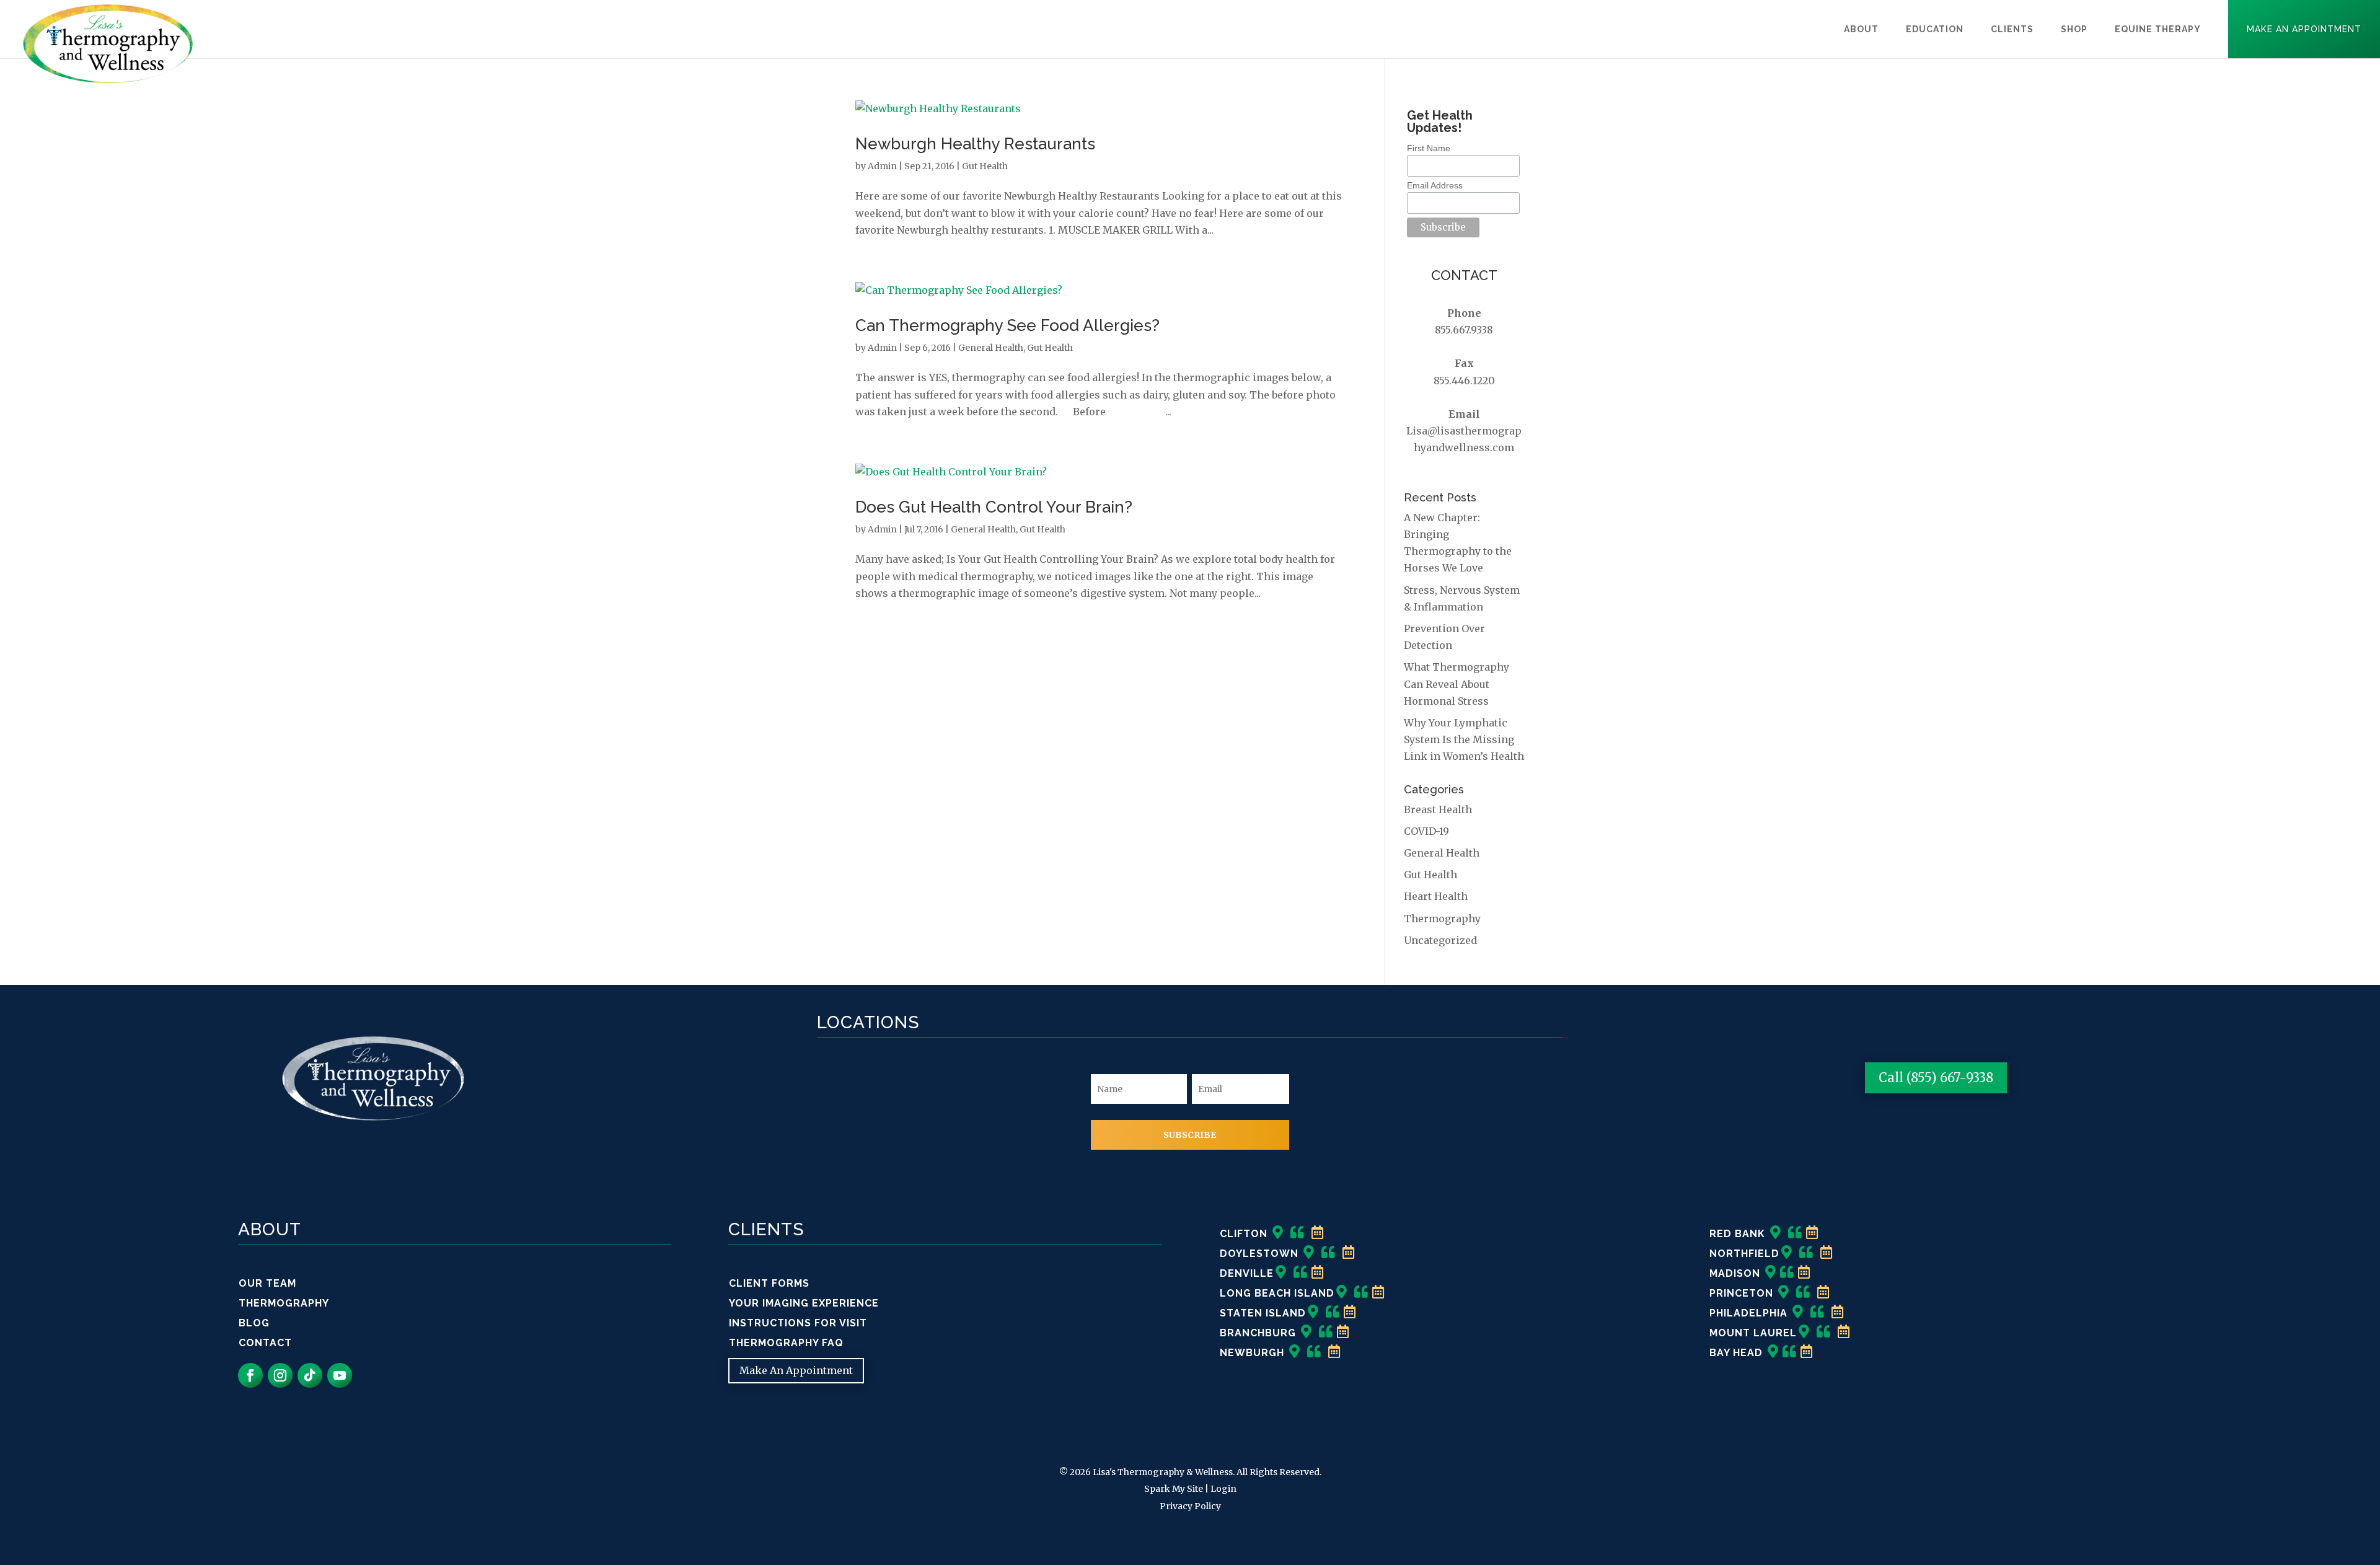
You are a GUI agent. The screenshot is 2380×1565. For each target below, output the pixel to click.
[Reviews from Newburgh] (1314, 1353)
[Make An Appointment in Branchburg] (1343, 1333)
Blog (254, 1323)
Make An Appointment (2304, 29)
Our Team (267, 1283)
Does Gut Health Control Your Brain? (994, 507)
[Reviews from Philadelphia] (1818, 1313)
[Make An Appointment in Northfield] (1827, 1254)
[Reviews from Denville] (1301, 1273)
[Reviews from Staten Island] (1333, 1313)
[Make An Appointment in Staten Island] (1350, 1313)
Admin (882, 166)
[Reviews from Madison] (1787, 1273)
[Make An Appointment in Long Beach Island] (1378, 1293)
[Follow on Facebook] (250, 1375)
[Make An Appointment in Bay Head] (1807, 1353)
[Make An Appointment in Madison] (1804, 1273)
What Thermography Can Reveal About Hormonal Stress (1457, 684)
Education (1935, 29)
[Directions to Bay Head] (1773, 1353)
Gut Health (985, 166)
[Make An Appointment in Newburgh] (1334, 1353)
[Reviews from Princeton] (1803, 1293)
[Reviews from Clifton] (1298, 1234)
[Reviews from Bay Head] (1790, 1353)
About (1861, 29)
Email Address (1435, 185)
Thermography (1442, 919)
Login (1223, 1489)
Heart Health (1436, 896)
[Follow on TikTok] (310, 1375)
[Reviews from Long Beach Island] (1361, 1293)
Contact (265, 1343)
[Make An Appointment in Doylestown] (1349, 1254)
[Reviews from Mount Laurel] (1824, 1333)
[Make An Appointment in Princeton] (1823, 1293)
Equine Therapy (2158, 29)
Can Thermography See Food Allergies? (1007, 325)
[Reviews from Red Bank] (1795, 1234)
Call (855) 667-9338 (1936, 1078)
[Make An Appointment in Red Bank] (1812, 1234)
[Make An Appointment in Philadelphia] (1838, 1313)
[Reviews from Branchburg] (1326, 1333)
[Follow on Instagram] (280, 1375)
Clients (2012, 29)
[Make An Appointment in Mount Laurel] (1844, 1333)
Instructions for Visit (798, 1323)
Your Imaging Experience (804, 1303)
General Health (991, 348)
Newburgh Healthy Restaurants (975, 144)
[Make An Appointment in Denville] (1318, 1273)
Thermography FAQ (786, 1343)
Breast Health (1438, 809)
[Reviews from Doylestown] (1329, 1254)
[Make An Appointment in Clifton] (1318, 1234)
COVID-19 (1426, 831)
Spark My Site (1174, 1489)
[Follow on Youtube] (340, 1375)
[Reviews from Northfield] (1806, 1254)
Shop (2074, 29)
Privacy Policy (1190, 1506)
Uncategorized (1440, 940)
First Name (1429, 148)
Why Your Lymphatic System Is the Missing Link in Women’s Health (1464, 739)
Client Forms (769, 1283)
